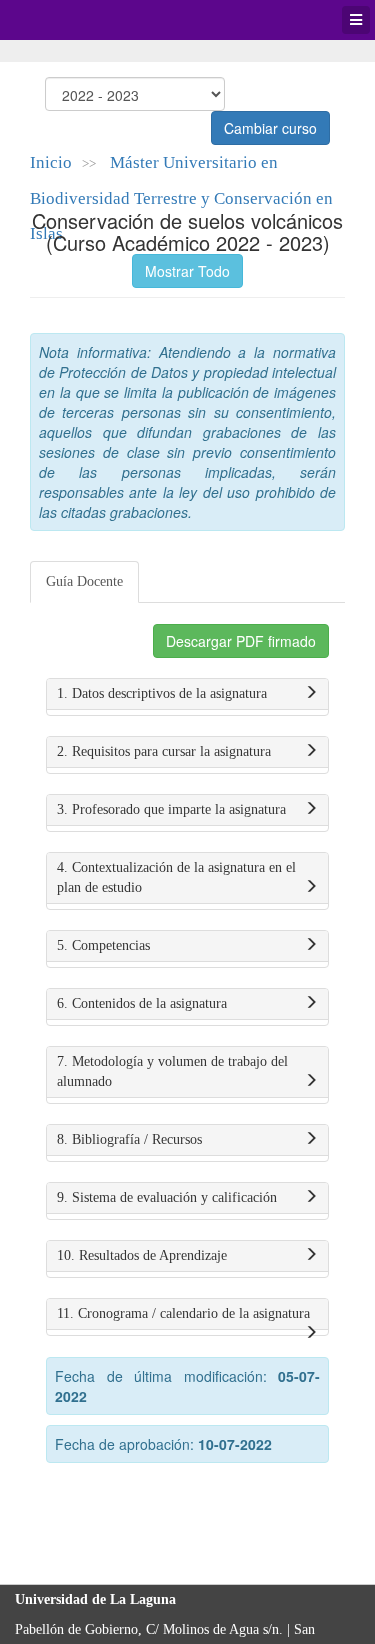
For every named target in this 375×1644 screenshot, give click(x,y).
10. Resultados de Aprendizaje (142, 1255)
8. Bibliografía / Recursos (129, 1139)
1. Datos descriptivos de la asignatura (162, 693)
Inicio (51, 162)
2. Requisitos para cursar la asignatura (164, 751)
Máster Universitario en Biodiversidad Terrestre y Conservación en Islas (181, 198)
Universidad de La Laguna (70, 20)
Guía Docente (84, 581)
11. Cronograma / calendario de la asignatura (183, 1313)
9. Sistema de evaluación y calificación (167, 1197)
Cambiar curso (270, 128)
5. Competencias (103, 945)
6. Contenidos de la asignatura (142, 1003)
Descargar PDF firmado (241, 641)
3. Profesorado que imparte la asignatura (171, 809)
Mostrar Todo (187, 271)
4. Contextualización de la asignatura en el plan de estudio (176, 877)
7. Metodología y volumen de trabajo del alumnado (172, 1071)
